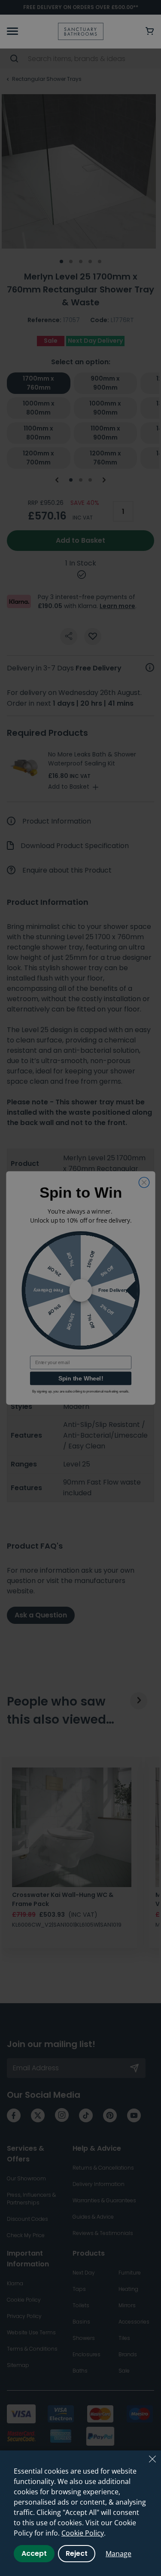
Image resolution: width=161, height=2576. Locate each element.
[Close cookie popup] (152, 2459)
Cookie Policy (83, 2533)
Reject (77, 2553)
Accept (34, 2553)
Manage (118, 2554)
